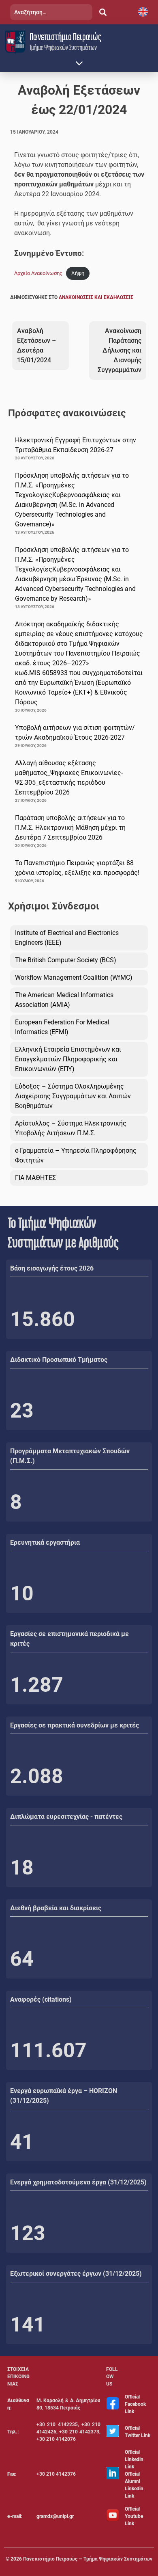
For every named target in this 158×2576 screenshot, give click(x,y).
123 (28, 2233)
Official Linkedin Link (134, 2459)
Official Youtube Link (134, 2516)
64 (22, 1959)
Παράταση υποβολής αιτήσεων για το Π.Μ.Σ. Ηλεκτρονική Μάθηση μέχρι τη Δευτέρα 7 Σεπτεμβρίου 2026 (70, 828)
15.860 (43, 1319)
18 (22, 1868)
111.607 (48, 2050)
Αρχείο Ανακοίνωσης (38, 273)
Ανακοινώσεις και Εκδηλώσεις (96, 297)
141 (28, 2325)
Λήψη (78, 273)
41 (22, 2142)
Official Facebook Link (135, 2404)
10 (22, 1593)
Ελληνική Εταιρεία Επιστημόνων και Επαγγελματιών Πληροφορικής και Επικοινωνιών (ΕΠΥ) (68, 1059)
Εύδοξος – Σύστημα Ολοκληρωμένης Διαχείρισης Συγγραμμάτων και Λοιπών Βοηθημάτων (73, 1096)
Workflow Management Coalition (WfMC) (74, 977)
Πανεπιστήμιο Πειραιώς (65, 37)
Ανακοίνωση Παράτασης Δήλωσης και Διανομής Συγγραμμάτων (120, 350)
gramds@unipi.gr (55, 2516)
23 (22, 1411)
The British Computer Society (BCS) (66, 960)
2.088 (37, 1776)
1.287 (37, 1685)
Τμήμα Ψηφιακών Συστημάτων (63, 47)
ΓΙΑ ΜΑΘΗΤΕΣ (35, 1178)
